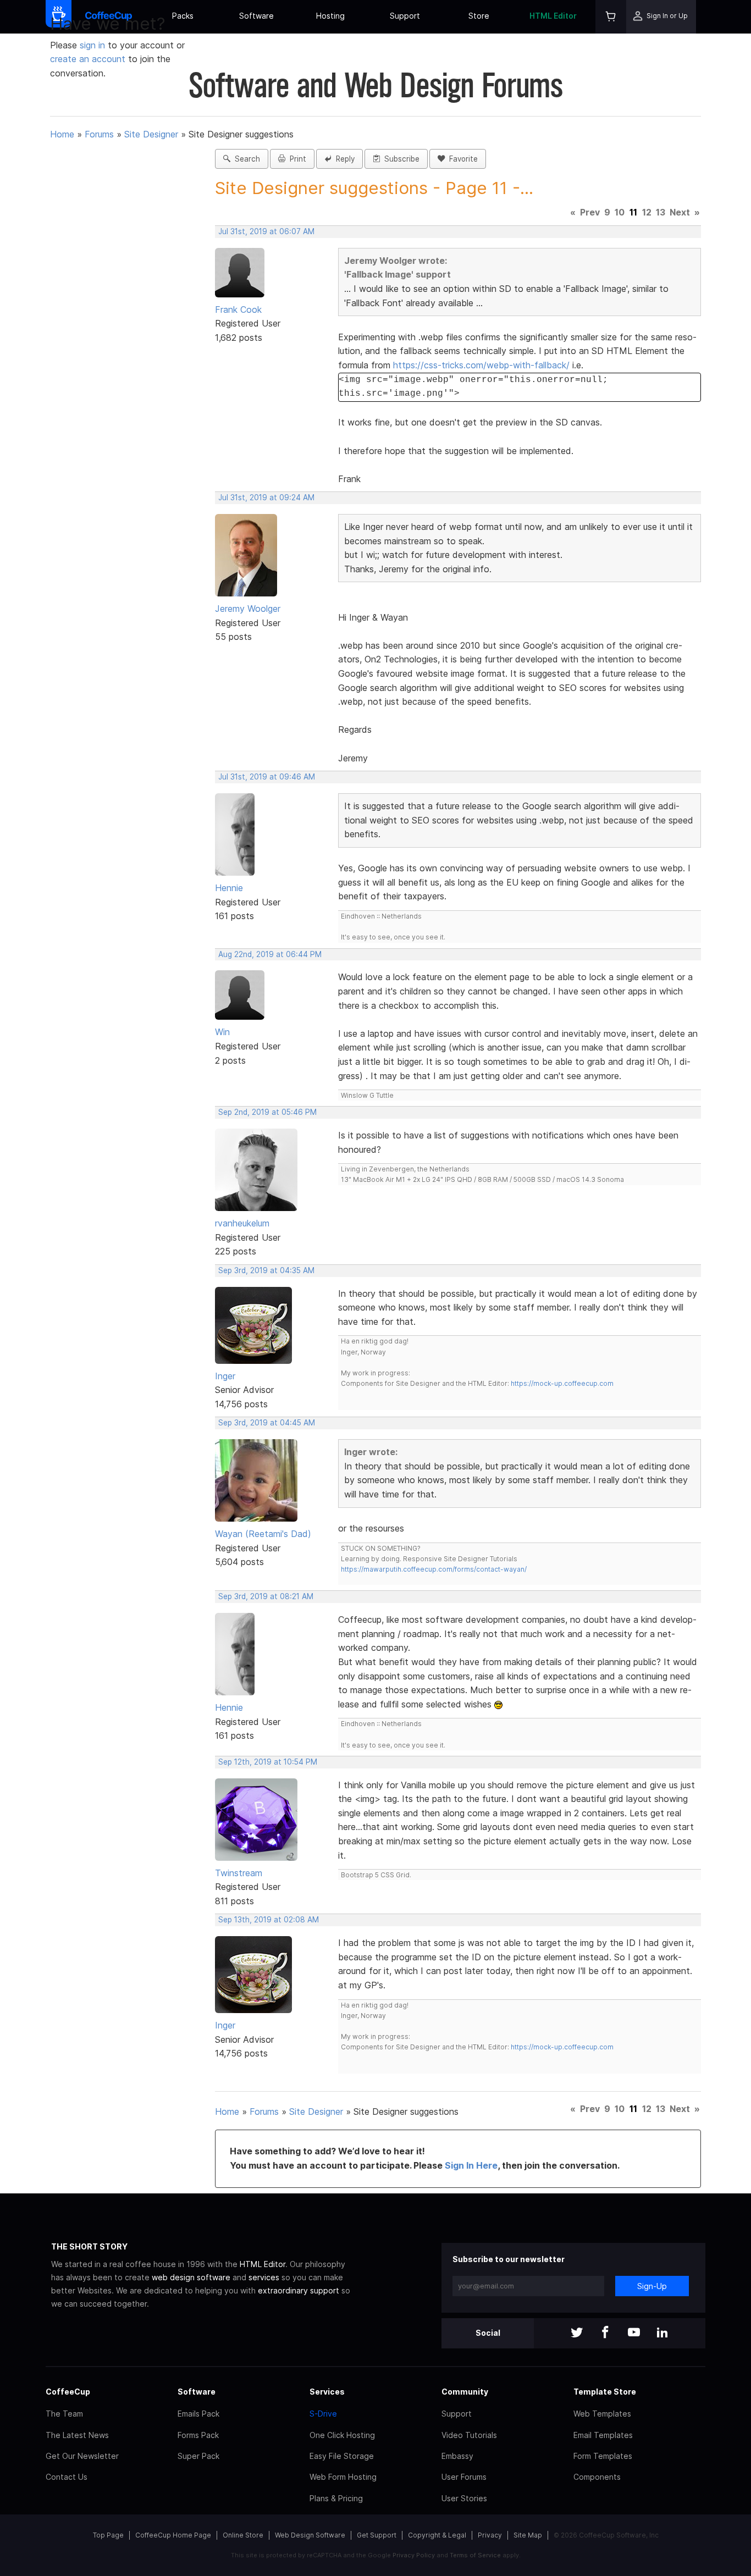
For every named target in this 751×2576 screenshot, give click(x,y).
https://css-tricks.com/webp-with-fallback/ (481, 365)
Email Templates (603, 2435)
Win (222, 1032)
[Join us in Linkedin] (662, 2333)
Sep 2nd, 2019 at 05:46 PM (267, 1112)
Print (296, 159)
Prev (590, 212)
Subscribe (400, 159)
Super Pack (198, 2456)
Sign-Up (652, 2286)
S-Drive (323, 2414)
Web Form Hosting (343, 2477)
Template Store (605, 2392)
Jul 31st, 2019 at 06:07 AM (266, 231)
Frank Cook (238, 309)
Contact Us (67, 2477)
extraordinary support (299, 2290)
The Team (64, 2414)
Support (405, 16)
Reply (343, 159)
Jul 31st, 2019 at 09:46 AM (267, 777)
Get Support (377, 2535)
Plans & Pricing (336, 2498)
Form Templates (603, 2456)
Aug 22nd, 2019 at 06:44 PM (270, 954)
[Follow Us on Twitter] (577, 2333)
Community (465, 2392)
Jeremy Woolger (248, 609)
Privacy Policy (414, 2555)
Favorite (461, 159)
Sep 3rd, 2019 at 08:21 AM (266, 1596)
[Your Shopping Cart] (611, 17)
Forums (99, 134)
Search (245, 159)
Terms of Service (475, 2555)
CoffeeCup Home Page (173, 2535)
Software (256, 16)
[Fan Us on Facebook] (605, 2333)
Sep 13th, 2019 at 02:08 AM (269, 1920)
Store (479, 16)
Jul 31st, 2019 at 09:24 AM (266, 497)
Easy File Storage (342, 2456)
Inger (225, 1376)
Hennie (229, 888)
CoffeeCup (68, 2392)
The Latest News (77, 2435)
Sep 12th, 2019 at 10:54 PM (268, 1762)
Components (597, 2477)
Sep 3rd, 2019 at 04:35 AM (266, 1270)
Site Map (528, 2535)
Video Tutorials (469, 2435)
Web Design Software (310, 2535)
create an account (88, 59)
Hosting (330, 16)
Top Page (108, 2535)
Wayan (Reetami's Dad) (263, 1534)
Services (327, 2392)
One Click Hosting (342, 2435)
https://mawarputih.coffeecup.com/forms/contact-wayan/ (434, 1569)
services (264, 2277)
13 (661, 212)
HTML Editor (553, 16)
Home (62, 134)
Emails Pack (198, 2414)
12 (647, 212)
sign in (94, 45)
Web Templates (602, 2414)
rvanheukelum (242, 1223)
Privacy (490, 2535)
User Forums (464, 2477)
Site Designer (151, 134)
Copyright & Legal (437, 2535)
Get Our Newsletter (82, 2456)
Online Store (243, 2535)
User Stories (464, 2498)
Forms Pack (198, 2435)
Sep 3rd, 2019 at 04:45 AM (267, 1423)
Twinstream (239, 1873)
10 (620, 212)
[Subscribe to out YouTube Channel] (634, 2333)
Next (680, 212)
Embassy (457, 2456)
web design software (191, 2277)
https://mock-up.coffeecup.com (562, 1383)
